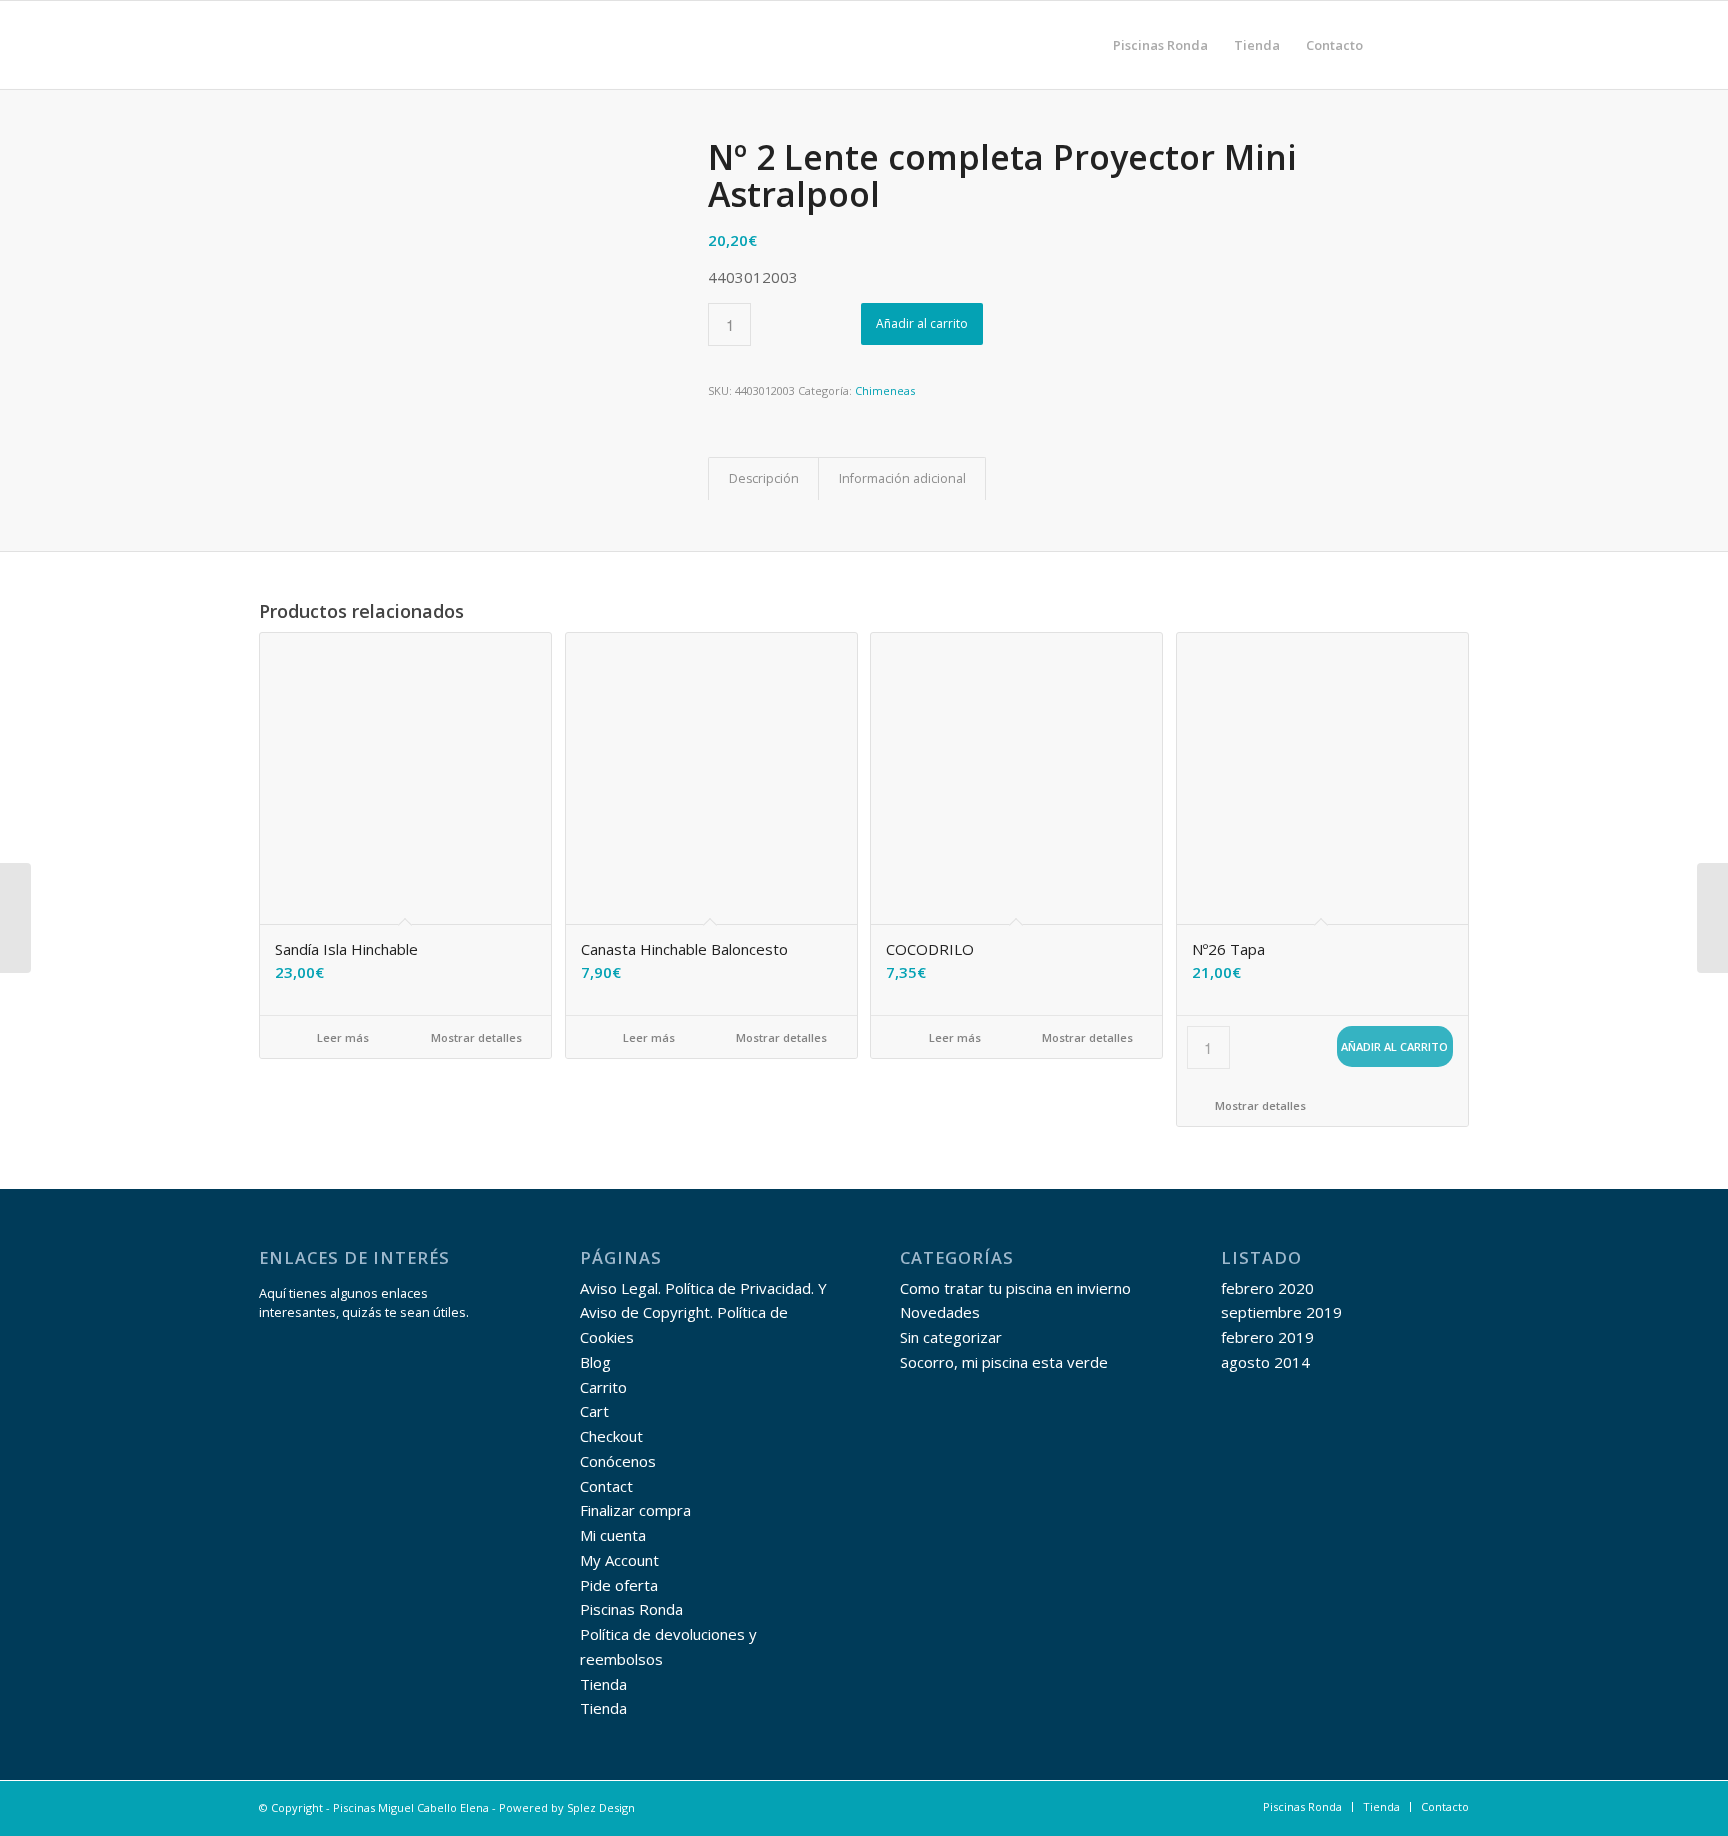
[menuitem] (1160, 45)
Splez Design (601, 1807)
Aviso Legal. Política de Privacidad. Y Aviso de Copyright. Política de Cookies (703, 1313)
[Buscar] (1395, 45)
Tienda (603, 1684)
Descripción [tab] (764, 478)
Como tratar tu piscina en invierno (1015, 1288)
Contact (606, 1486)
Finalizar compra (635, 1510)
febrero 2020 (1267, 1288)
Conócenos (618, 1461)
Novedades (940, 1312)
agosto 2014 (1265, 1362)
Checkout (611, 1436)
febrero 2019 (1267, 1337)
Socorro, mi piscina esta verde (1004, 1362)
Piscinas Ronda (631, 1609)
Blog (595, 1362)
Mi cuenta (613, 1535)
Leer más (341, 1037)
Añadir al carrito (922, 323)
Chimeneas (885, 390)
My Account (619, 1560)
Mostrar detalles (475, 1037)
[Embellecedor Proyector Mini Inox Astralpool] (1712, 918)
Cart (594, 1411)
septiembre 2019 (1281, 1312)
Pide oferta (619, 1585)
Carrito (603, 1387)
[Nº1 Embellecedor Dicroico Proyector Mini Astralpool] (15, 918)
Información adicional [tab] (902, 478)
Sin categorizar (951, 1337)
